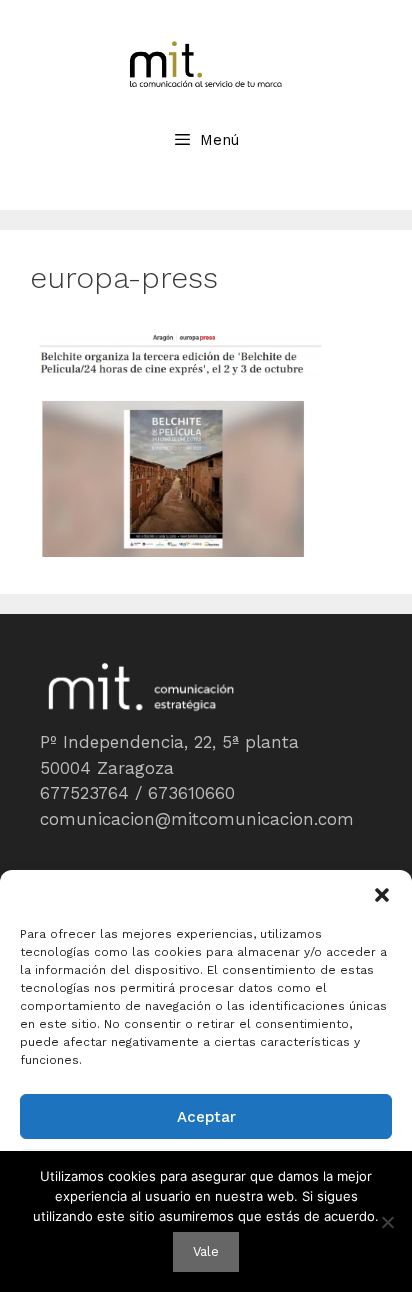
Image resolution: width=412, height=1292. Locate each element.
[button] (382, 895)
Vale (206, 1251)
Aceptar (206, 1117)
